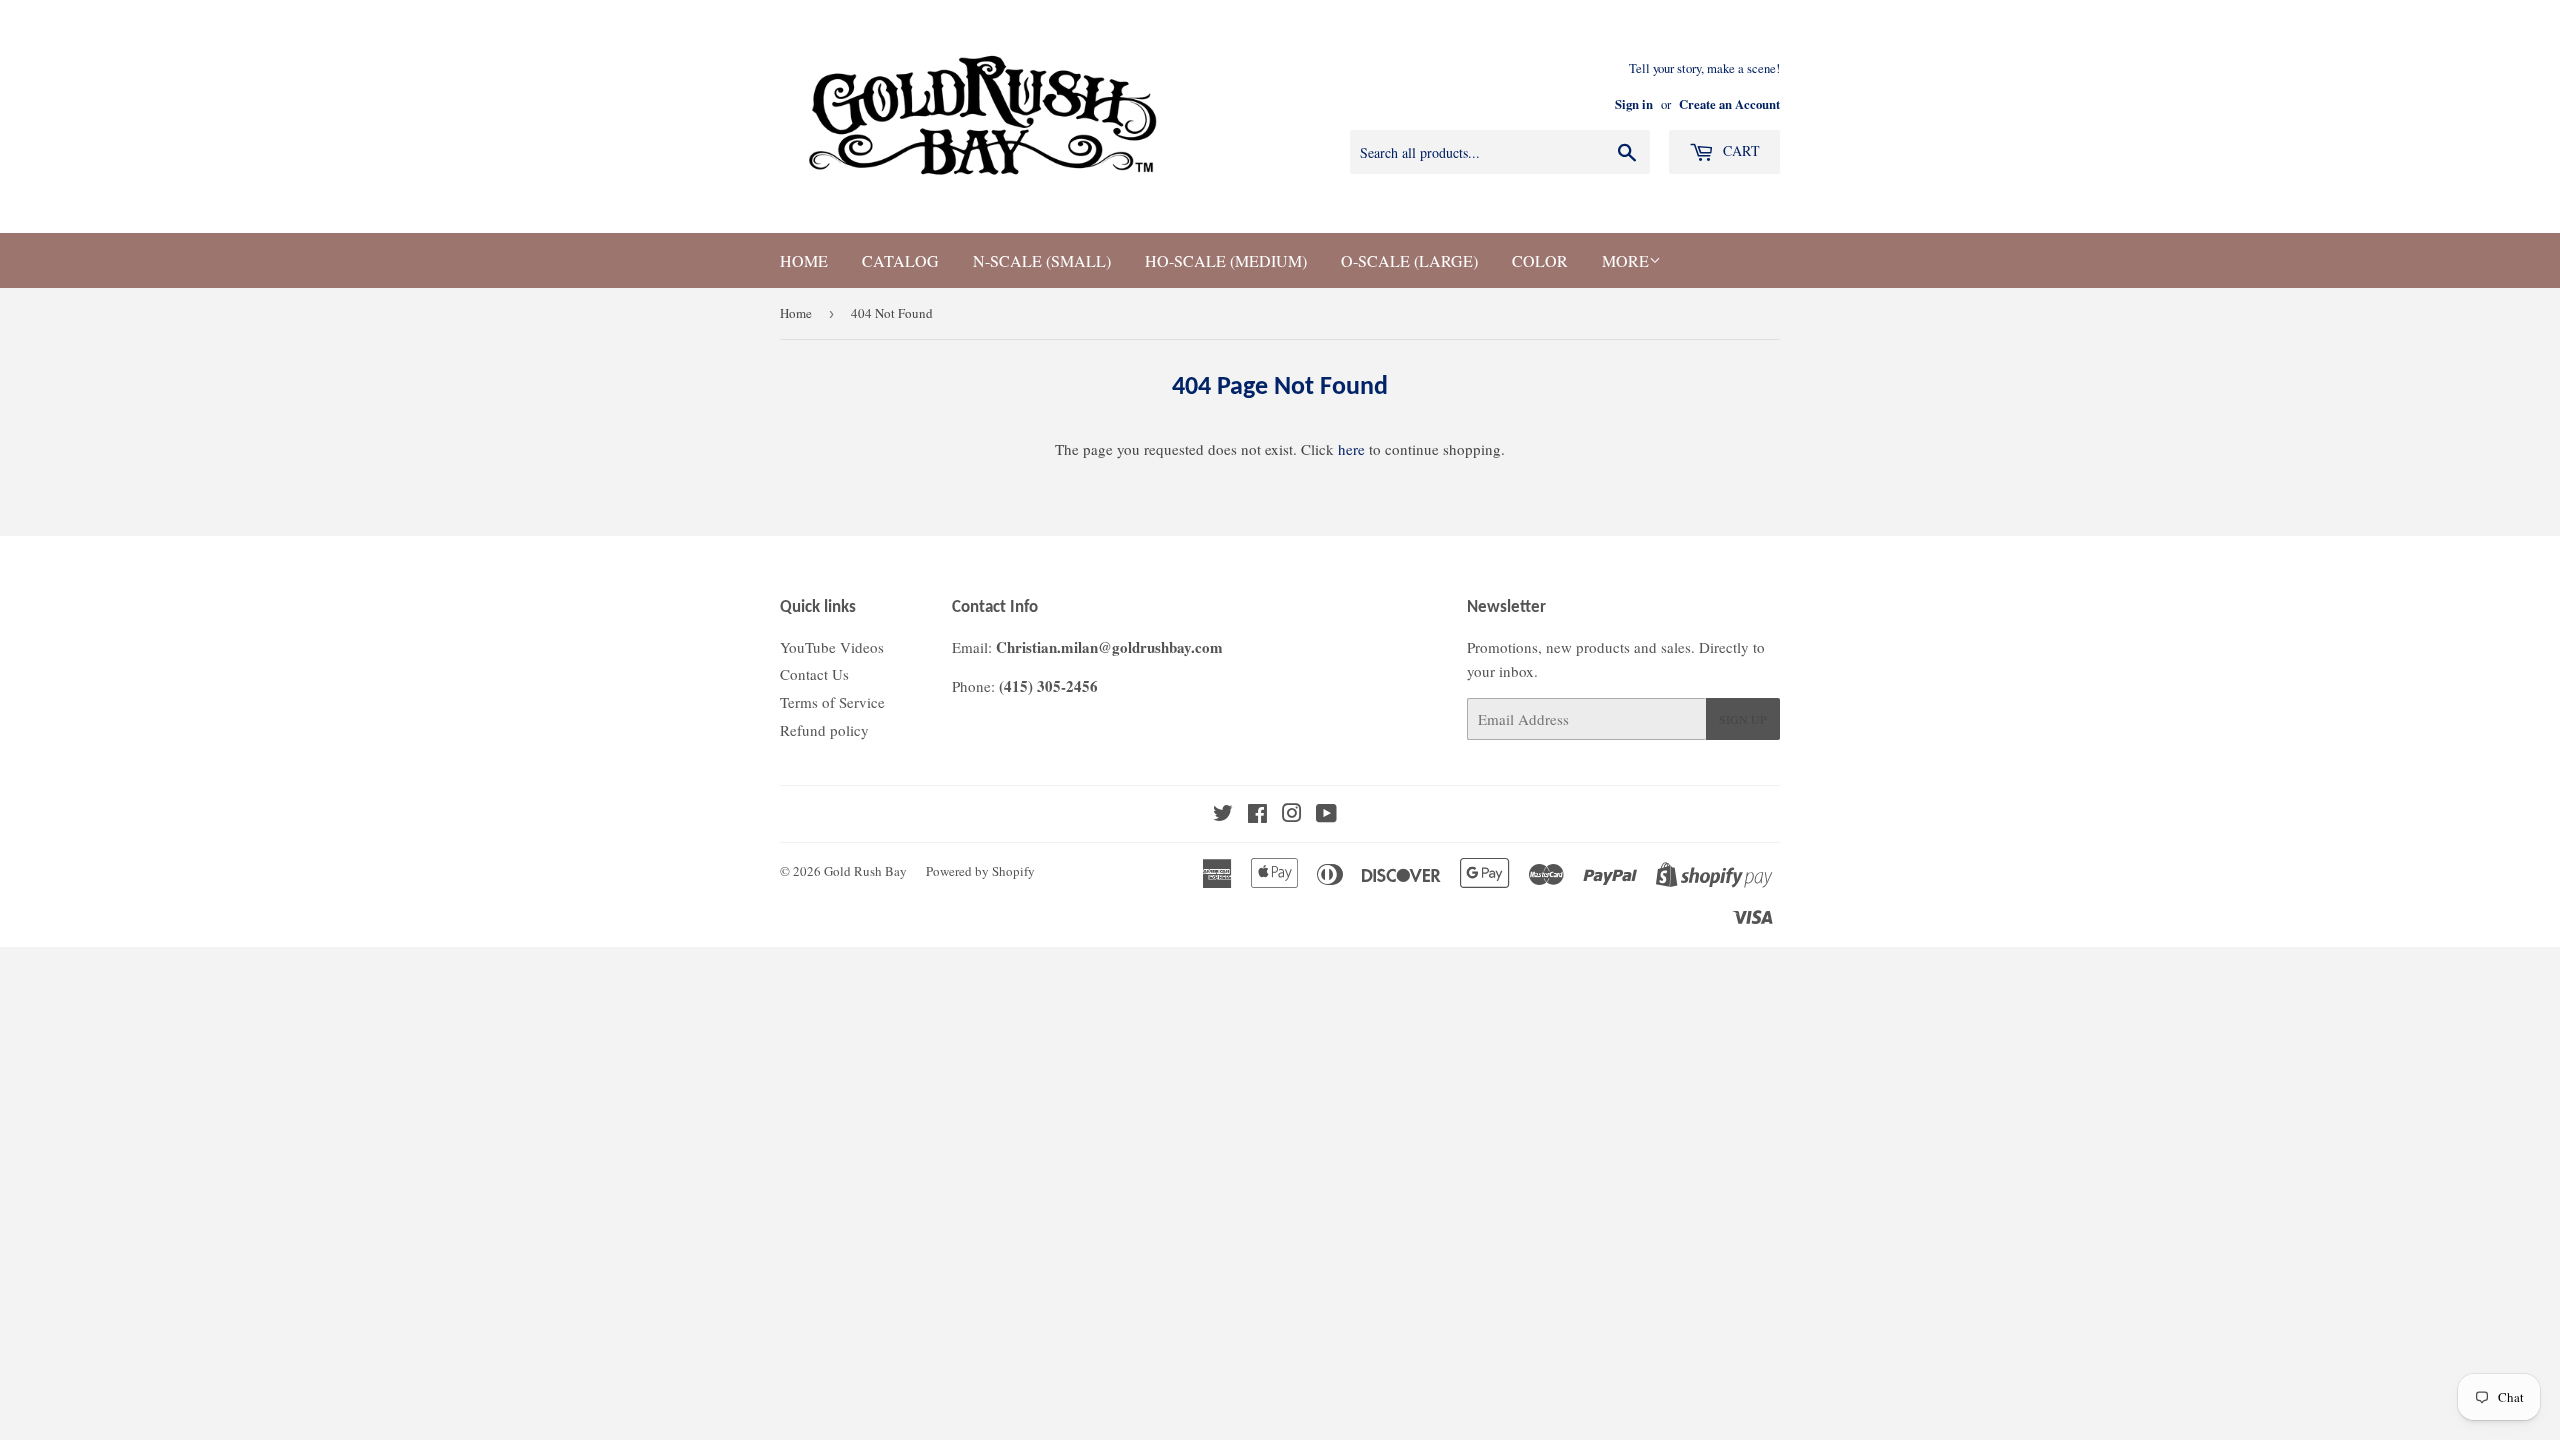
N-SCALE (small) (1042, 260)
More (1625, 260)
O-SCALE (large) (1409, 260)
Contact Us (814, 674)
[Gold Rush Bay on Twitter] (1223, 815)
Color (1540, 260)
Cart (1739, 150)
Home (804, 260)
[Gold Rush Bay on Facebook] (1257, 815)
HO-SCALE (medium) (1226, 260)
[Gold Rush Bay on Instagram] (1292, 815)
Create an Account (1729, 104)
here (1351, 449)
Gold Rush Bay (865, 871)
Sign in (1634, 104)
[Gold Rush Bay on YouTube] (1326, 815)
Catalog (900, 260)
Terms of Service (832, 702)
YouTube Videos (832, 647)
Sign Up (1743, 719)
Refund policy (824, 730)
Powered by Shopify (980, 871)
